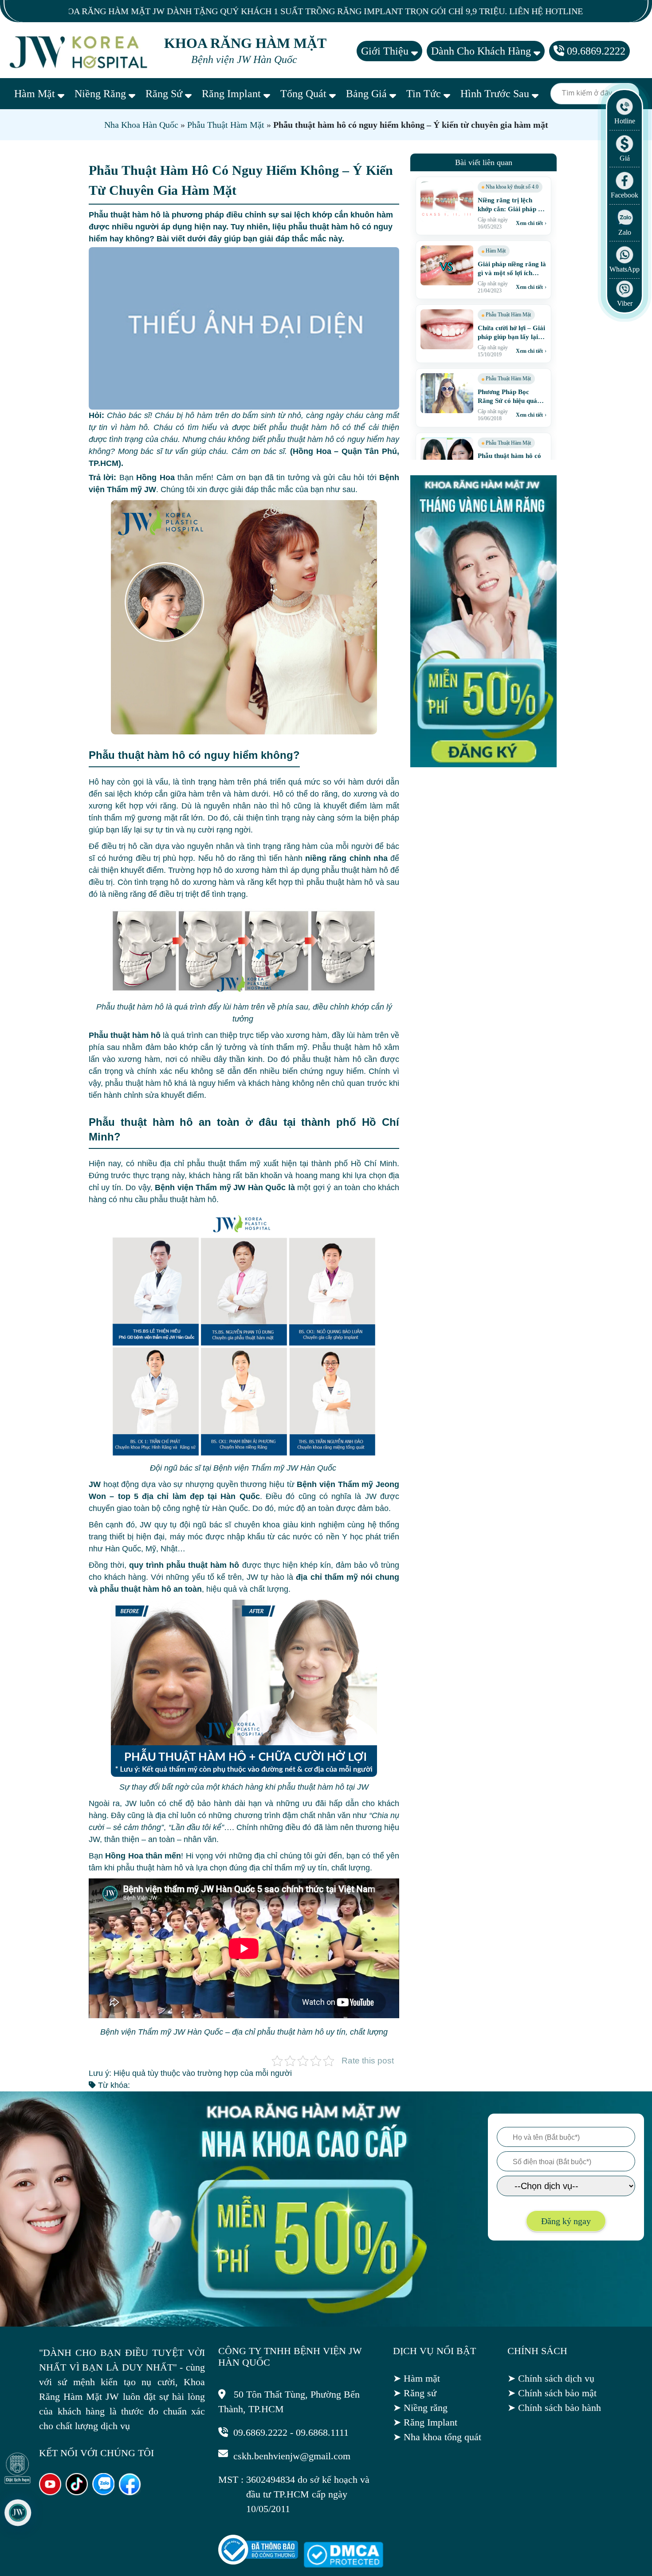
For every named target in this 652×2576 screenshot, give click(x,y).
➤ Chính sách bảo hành (554, 2408)
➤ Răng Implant (425, 2422)
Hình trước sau (496, 94)
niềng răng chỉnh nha (346, 858)
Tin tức (425, 94)
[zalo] (103, 2492)
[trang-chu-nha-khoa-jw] (80, 51)
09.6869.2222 (595, 51)
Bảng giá (368, 94)
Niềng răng (102, 94)
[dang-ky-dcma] (343, 2564)
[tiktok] (77, 2492)
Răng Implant (233, 94)
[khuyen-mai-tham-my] (483, 765)
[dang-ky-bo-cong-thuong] (258, 2562)
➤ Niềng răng (420, 2408)
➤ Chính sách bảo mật (552, 2393)
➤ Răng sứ (415, 2393)
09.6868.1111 (322, 2432)
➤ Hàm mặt (416, 2378)
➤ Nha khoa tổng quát (437, 2437)
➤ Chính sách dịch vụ (551, 2378)
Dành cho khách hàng (482, 51)
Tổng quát (305, 94)
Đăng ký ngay (566, 2221)
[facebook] (130, 2492)
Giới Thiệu (386, 51)
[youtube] (50, 2492)
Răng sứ (165, 94)
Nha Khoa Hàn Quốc (141, 125)
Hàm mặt (36, 94)
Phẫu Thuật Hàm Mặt (226, 125)
